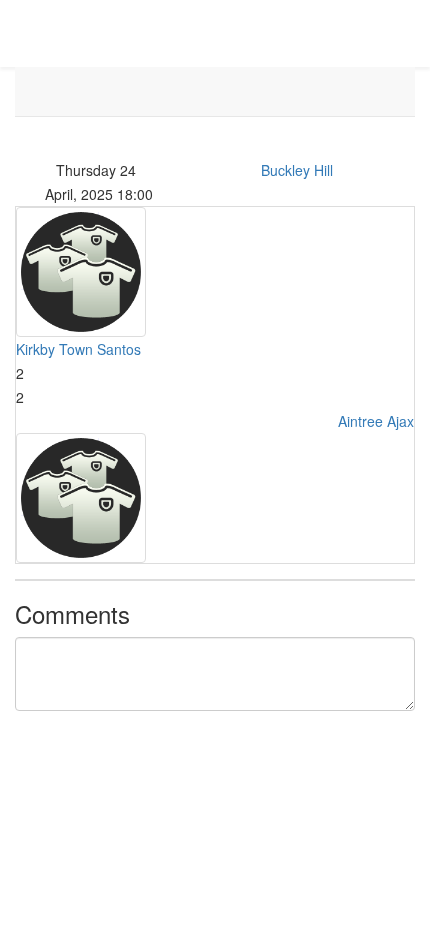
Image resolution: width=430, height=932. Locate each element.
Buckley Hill (297, 170)
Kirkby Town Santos (78, 349)
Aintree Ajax (376, 421)
